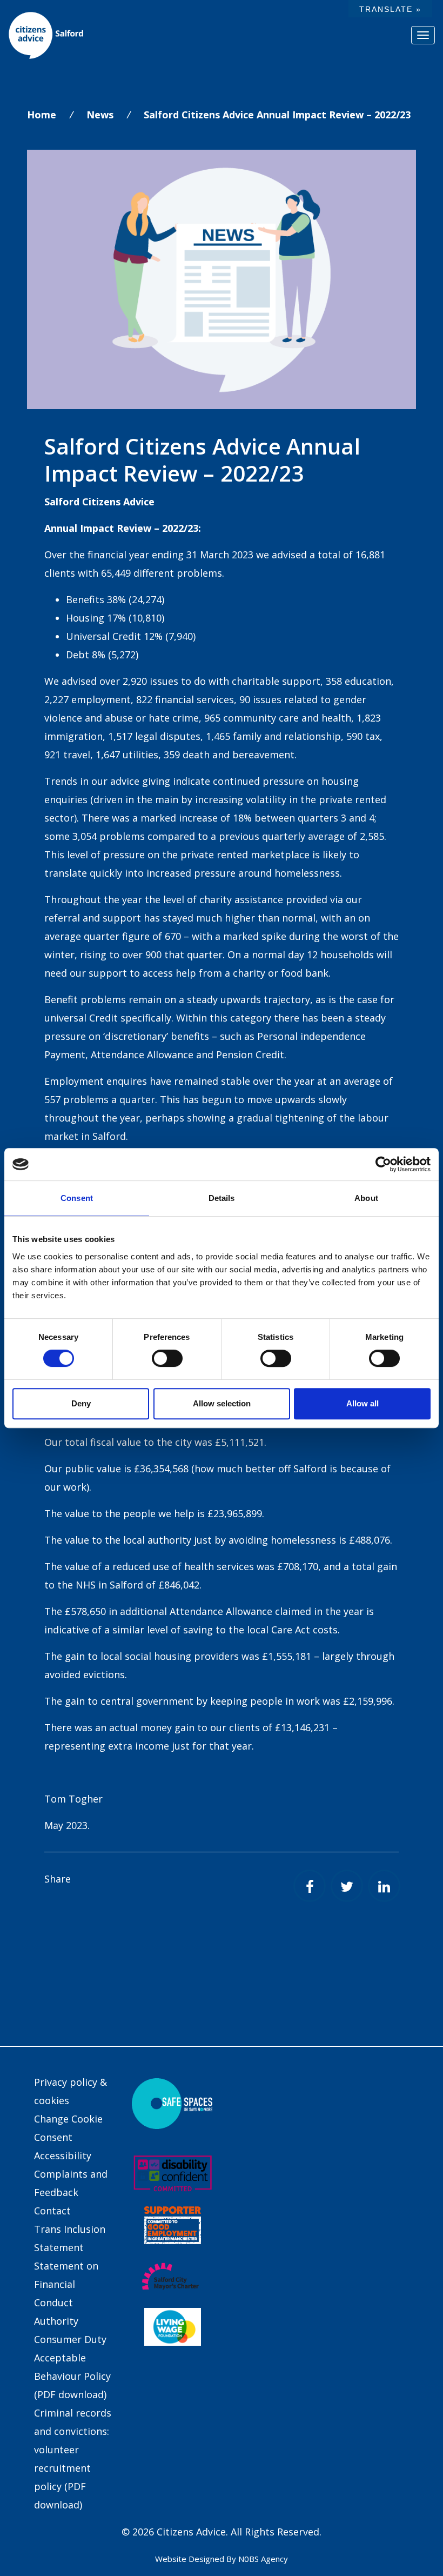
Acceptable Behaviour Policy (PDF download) (72, 2376)
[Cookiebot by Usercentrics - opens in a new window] (383, 1164)
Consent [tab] (77, 1198)
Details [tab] (222, 1198)
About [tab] (366, 1198)
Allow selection (222, 1403)
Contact (52, 2211)
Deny (81, 1403)
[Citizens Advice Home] (46, 35)
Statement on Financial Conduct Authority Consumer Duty (70, 2303)
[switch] (167, 1358)
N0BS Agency (263, 2559)
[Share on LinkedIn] (384, 1886)
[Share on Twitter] (347, 1886)
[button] (390, 9)
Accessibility (63, 2155)
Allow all (363, 1403)
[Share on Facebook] (310, 1886)
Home (42, 115)
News (100, 115)
